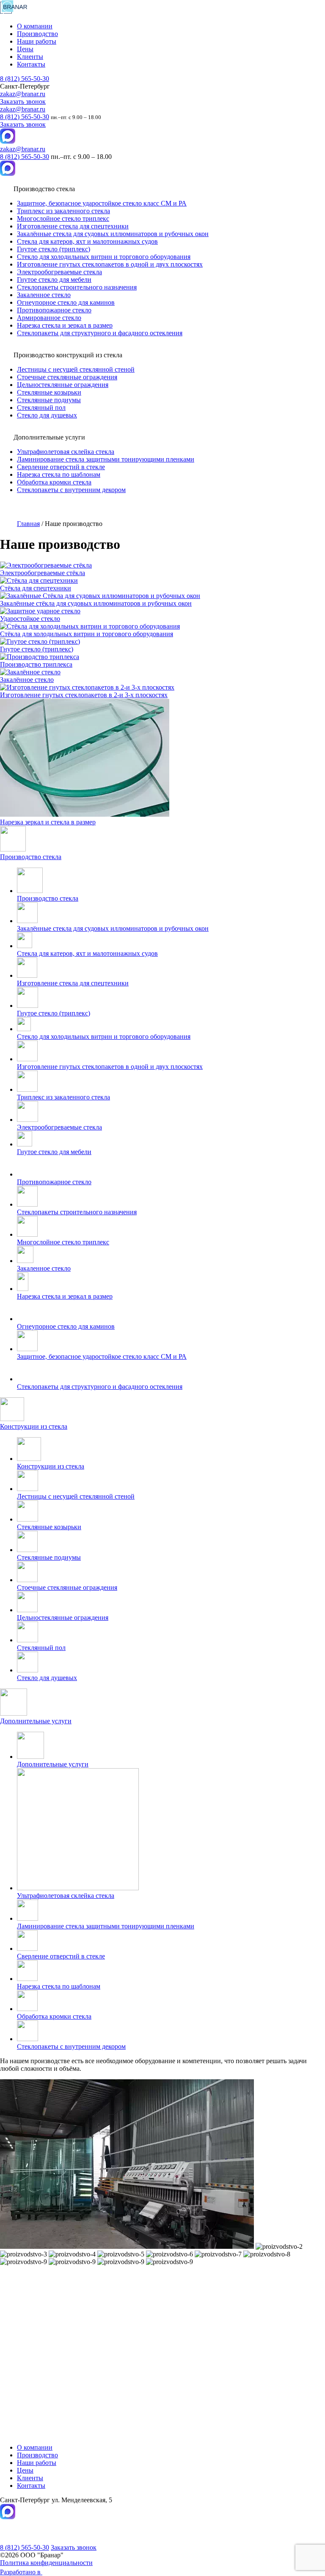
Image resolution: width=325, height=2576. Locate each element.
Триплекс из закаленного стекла (63, 211)
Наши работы (37, 41)
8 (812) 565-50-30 (25, 79)
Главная (28, 524)
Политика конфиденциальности (46, 2563)
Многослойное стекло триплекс (63, 218)
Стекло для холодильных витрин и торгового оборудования (104, 257)
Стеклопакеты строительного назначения (77, 287)
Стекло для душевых (47, 415)
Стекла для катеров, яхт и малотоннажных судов (87, 241)
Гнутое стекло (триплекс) (54, 249)
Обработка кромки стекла (54, 482)
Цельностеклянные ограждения (63, 385)
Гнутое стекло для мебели (54, 280)
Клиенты (30, 57)
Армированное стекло (49, 318)
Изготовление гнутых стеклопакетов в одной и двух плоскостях (110, 264)
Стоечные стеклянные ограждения (67, 377)
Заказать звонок (23, 102)
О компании (35, 26)
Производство (37, 34)
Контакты (31, 64)
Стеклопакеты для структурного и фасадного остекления (100, 333)
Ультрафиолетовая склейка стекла (66, 452)
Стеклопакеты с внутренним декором (71, 490)
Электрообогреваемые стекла (59, 272)
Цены (25, 49)
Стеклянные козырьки (49, 392)
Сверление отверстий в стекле (61, 467)
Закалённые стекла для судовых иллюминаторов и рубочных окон (113, 234)
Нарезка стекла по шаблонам (59, 474)
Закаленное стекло (44, 295)
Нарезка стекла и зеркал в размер (65, 325)
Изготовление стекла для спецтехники (73, 226)
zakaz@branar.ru (23, 94)
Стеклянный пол (41, 408)
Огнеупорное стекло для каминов (66, 302)
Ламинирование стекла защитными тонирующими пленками (106, 459)
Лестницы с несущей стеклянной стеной (76, 369)
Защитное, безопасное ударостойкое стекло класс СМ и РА (102, 203)
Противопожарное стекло (54, 310)
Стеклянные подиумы (49, 400)
